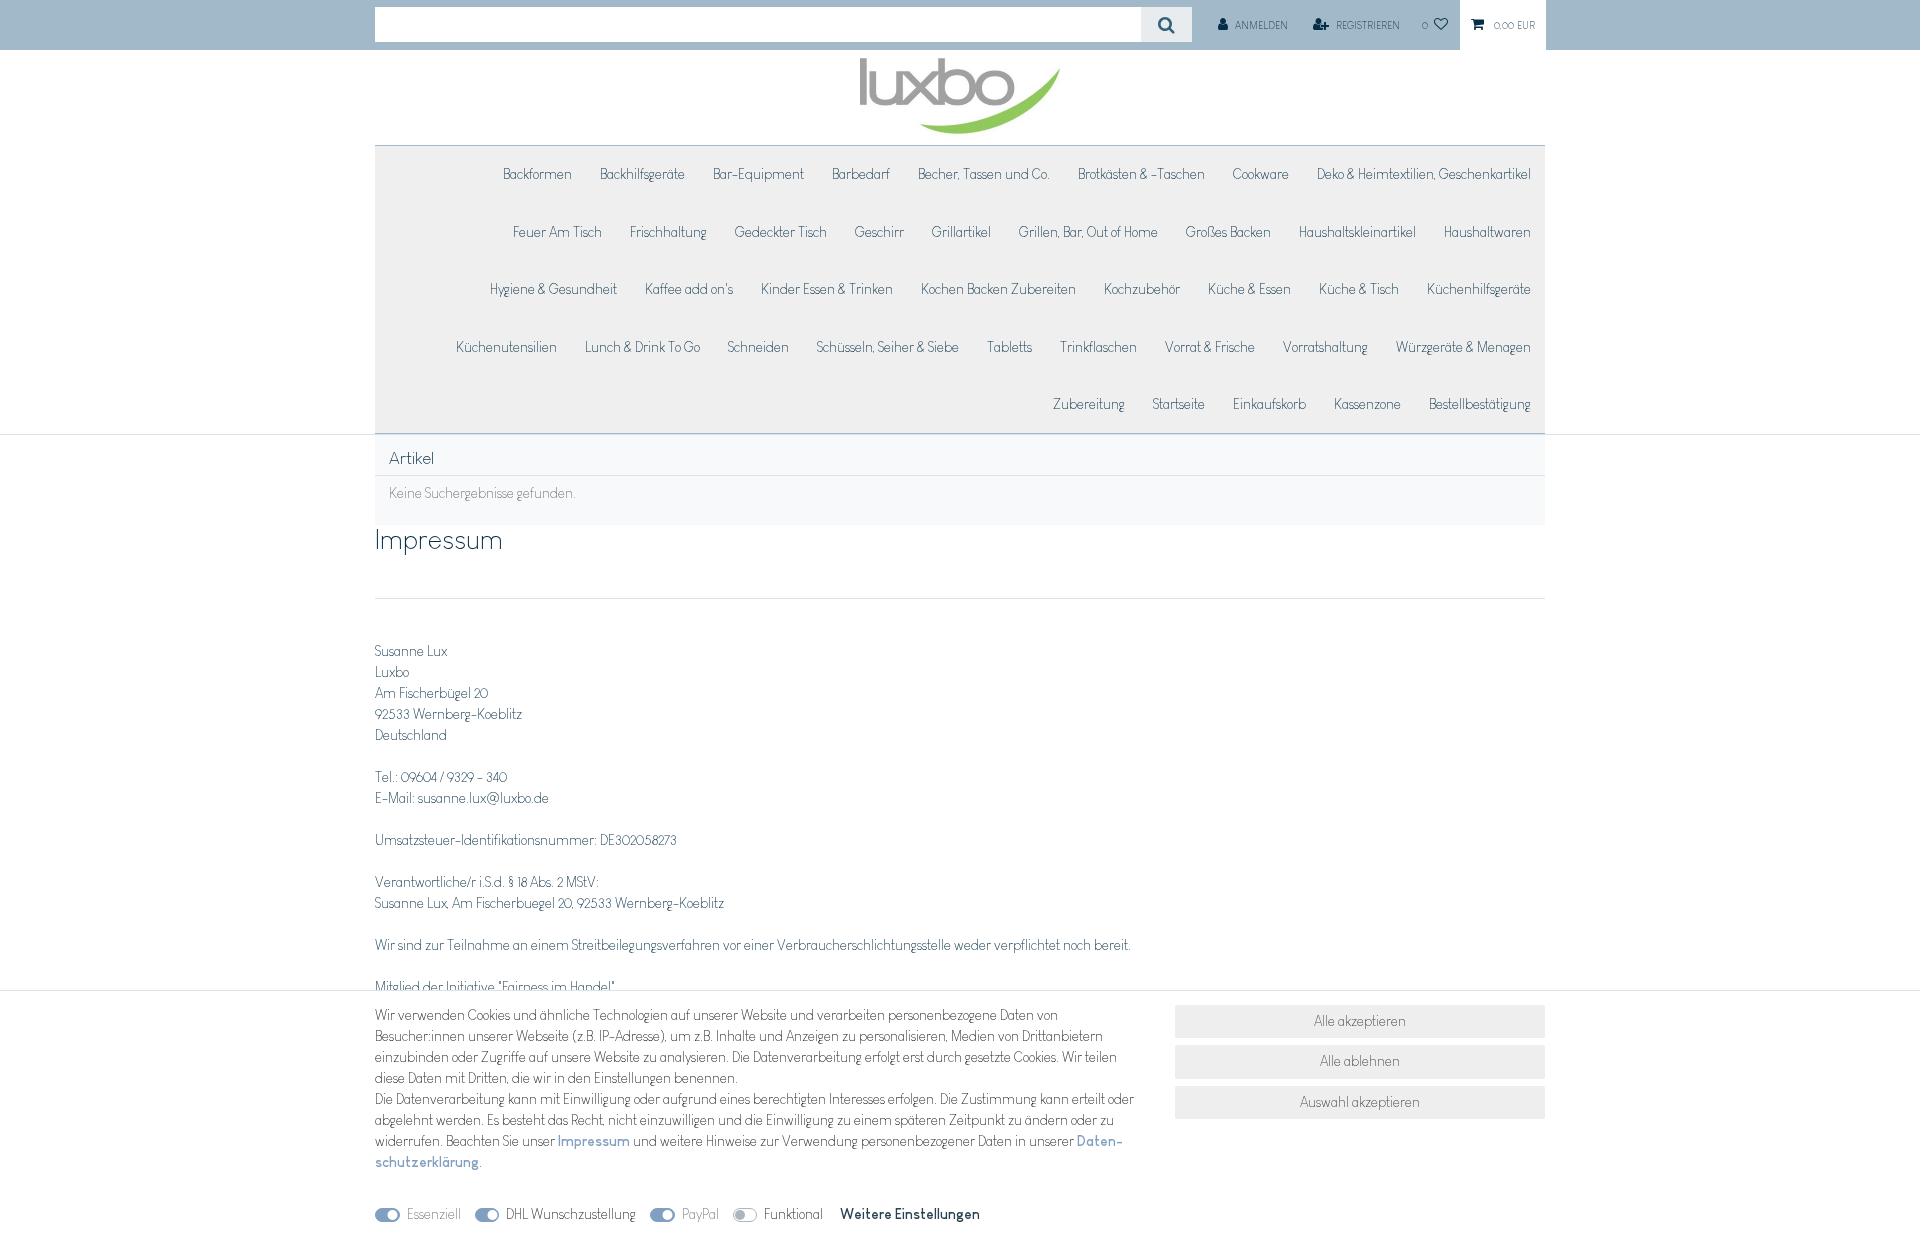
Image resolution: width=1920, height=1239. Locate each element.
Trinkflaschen (1098, 347)
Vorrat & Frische (1210, 347)
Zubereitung (1089, 404)
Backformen (537, 174)
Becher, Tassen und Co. (984, 174)
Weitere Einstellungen (910, 1214)
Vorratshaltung (1325, 347)
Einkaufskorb (1269, 404)
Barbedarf (861, 174)
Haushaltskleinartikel (1357, 232)
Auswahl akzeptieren (1360, 1102)
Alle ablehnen (1360, 1061)
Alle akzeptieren (1360, 1021)
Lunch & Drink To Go (642, 347)
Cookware (1261, 174)
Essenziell (434, 1214)
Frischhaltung (668, 232)
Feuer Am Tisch (557, 232)
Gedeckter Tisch (781, 232)
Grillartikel (961, 232)
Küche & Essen (1249, 289)
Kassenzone (1367, 404)
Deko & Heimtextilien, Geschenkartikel (1424, 174)
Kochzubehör (1142, 289)
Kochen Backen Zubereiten (998, 289)
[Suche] (1166, 24)
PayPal (700, 1214)
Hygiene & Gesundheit (553, 289)
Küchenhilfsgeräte (1479, 289)
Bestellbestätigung (1480, 404)
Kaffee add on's (689, 289)
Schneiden (758, 347)
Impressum (594, 1141)
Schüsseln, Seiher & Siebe (888, 347)
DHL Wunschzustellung (571, 1214)
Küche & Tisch (1359, 289)
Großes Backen (1228, 232)
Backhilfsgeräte (642, 174)
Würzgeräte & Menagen (1463, 347)
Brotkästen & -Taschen (1141, 174)
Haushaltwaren (1487, 232)
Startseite (1179, 404)
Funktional (793, 1214)
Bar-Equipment (758, 174)
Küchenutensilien (506, 347)
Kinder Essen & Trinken (827, 289)
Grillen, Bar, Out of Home (1088, 232)
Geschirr (879, 232)
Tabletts (1009, 347)
